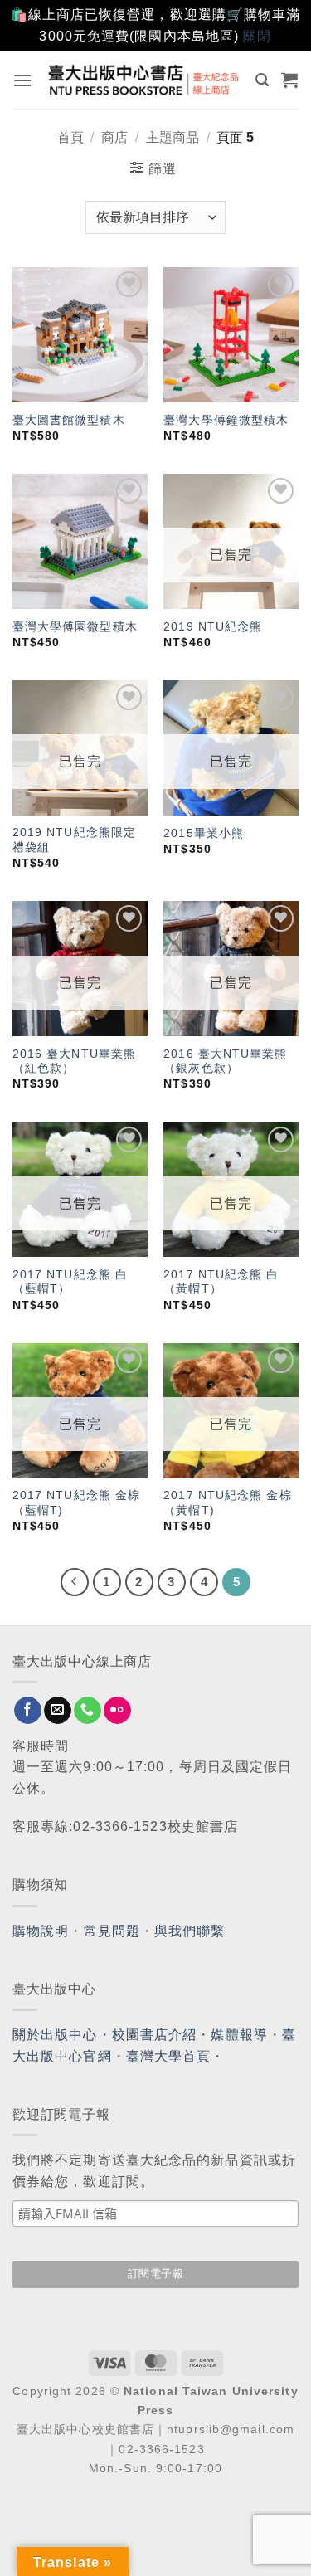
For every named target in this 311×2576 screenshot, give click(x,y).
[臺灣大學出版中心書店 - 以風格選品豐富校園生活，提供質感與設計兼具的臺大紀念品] (144, 79)
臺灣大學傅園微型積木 (75, 627)
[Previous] (75, 1582)
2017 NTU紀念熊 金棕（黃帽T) (227, 1503)
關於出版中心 (55, 2035)
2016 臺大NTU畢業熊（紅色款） (74, 1062)
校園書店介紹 (155, 2035)
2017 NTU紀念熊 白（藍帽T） (70, 1282)
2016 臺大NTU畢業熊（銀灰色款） (225, 1062)
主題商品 (173, 137)
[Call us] (87, 1711)
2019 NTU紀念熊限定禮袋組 (74, 840)
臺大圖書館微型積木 (69, 420)
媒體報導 (239, 2035)
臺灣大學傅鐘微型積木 (226, 420)
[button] (23, 80)
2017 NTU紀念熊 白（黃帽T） (221, 1282)
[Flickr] (117, 1711)
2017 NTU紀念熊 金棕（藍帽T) (76, 1503)
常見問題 (112, 1931)
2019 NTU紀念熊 (213, 627)
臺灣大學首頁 (169, 2056)
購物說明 (41, 1931)
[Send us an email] (58, 1711)
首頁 (70, 137)
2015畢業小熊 (204, 833)
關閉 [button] (257, 36)
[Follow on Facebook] (28, 1711)
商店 (114, 137)
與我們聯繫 (190, 1931)
